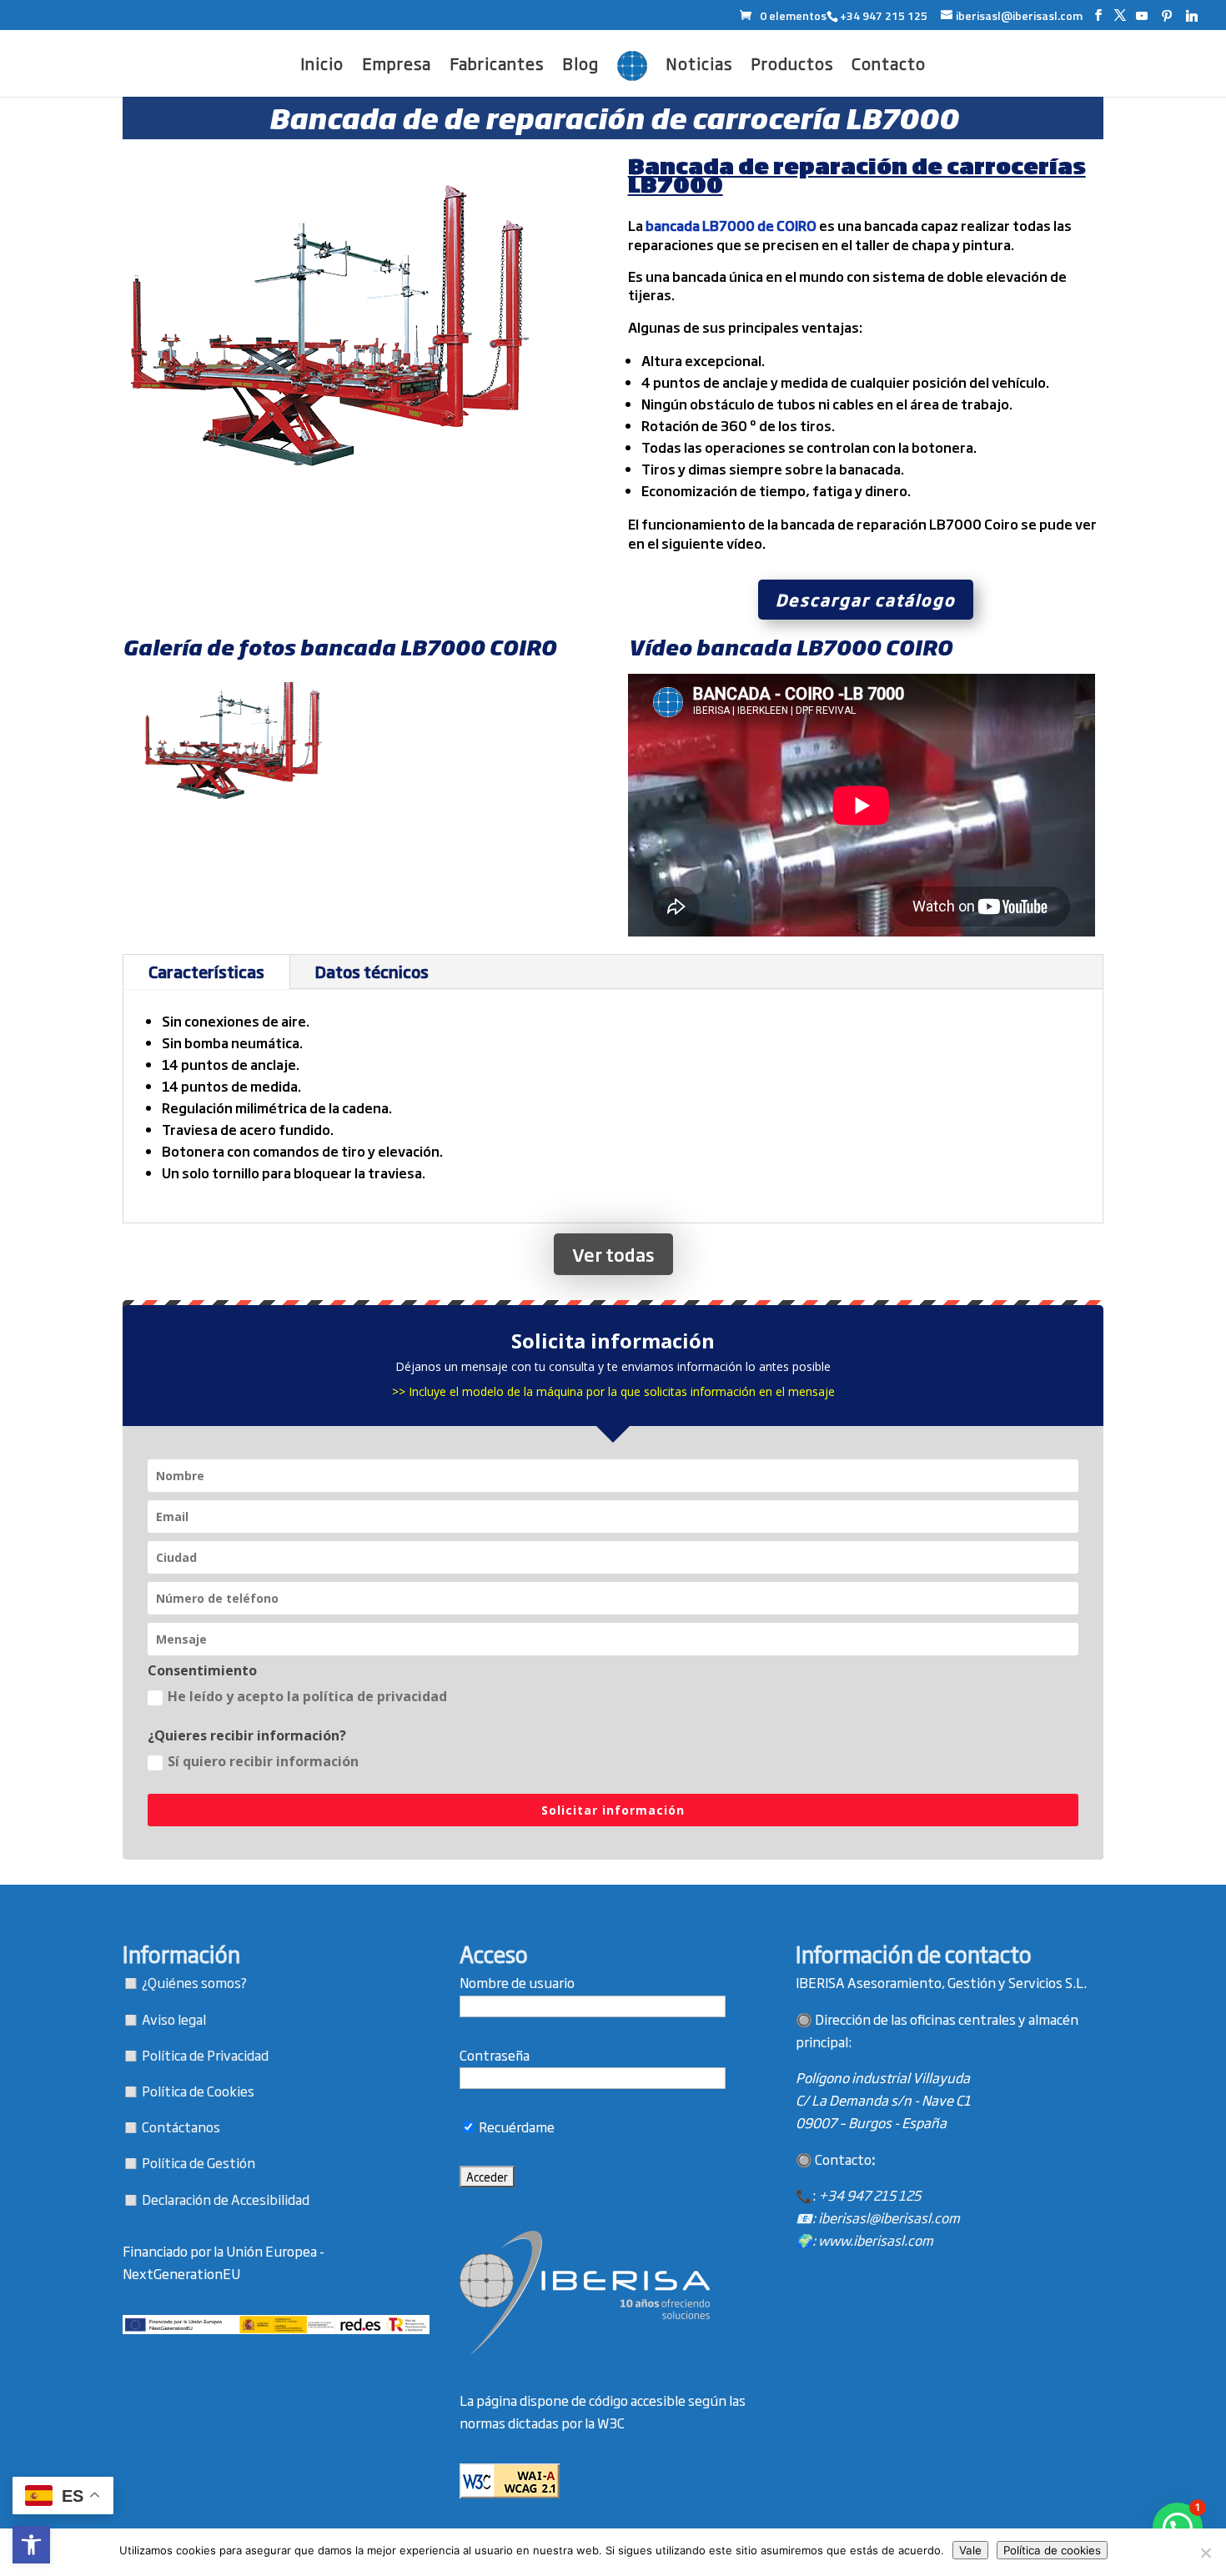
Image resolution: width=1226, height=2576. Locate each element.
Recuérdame (515, 2127)
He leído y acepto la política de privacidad (307, 1696)
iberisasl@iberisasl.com (889, 2217)
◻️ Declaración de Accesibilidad (216, 2199)
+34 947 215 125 (869, 2195)
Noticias (699, 66)
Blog (580, 66)
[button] (31, 2545)
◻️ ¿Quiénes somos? (185, 1982)
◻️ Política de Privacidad (196, 2055)
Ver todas (613, 1254)
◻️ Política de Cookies (188, 2091)
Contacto (889, 66)
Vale (970, 2550)
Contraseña (495, 2055)
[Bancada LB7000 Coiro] (234, 808)
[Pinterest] (1167, 16)
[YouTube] (1142, 16)
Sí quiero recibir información (263, 1761)
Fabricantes (497, 66)
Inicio (322, 66)
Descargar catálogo (866, 599)
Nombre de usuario (517, 1982)
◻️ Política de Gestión (189, 2162)
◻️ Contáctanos (171, 2127)
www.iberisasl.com (876, 2240)
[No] (1205, 2553)
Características (206, 971)
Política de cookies (1052, 2550)
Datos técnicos (372, 971)
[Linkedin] (1192, 16)
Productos (792, 66)
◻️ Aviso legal (164, 2019)
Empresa (397, 66)
